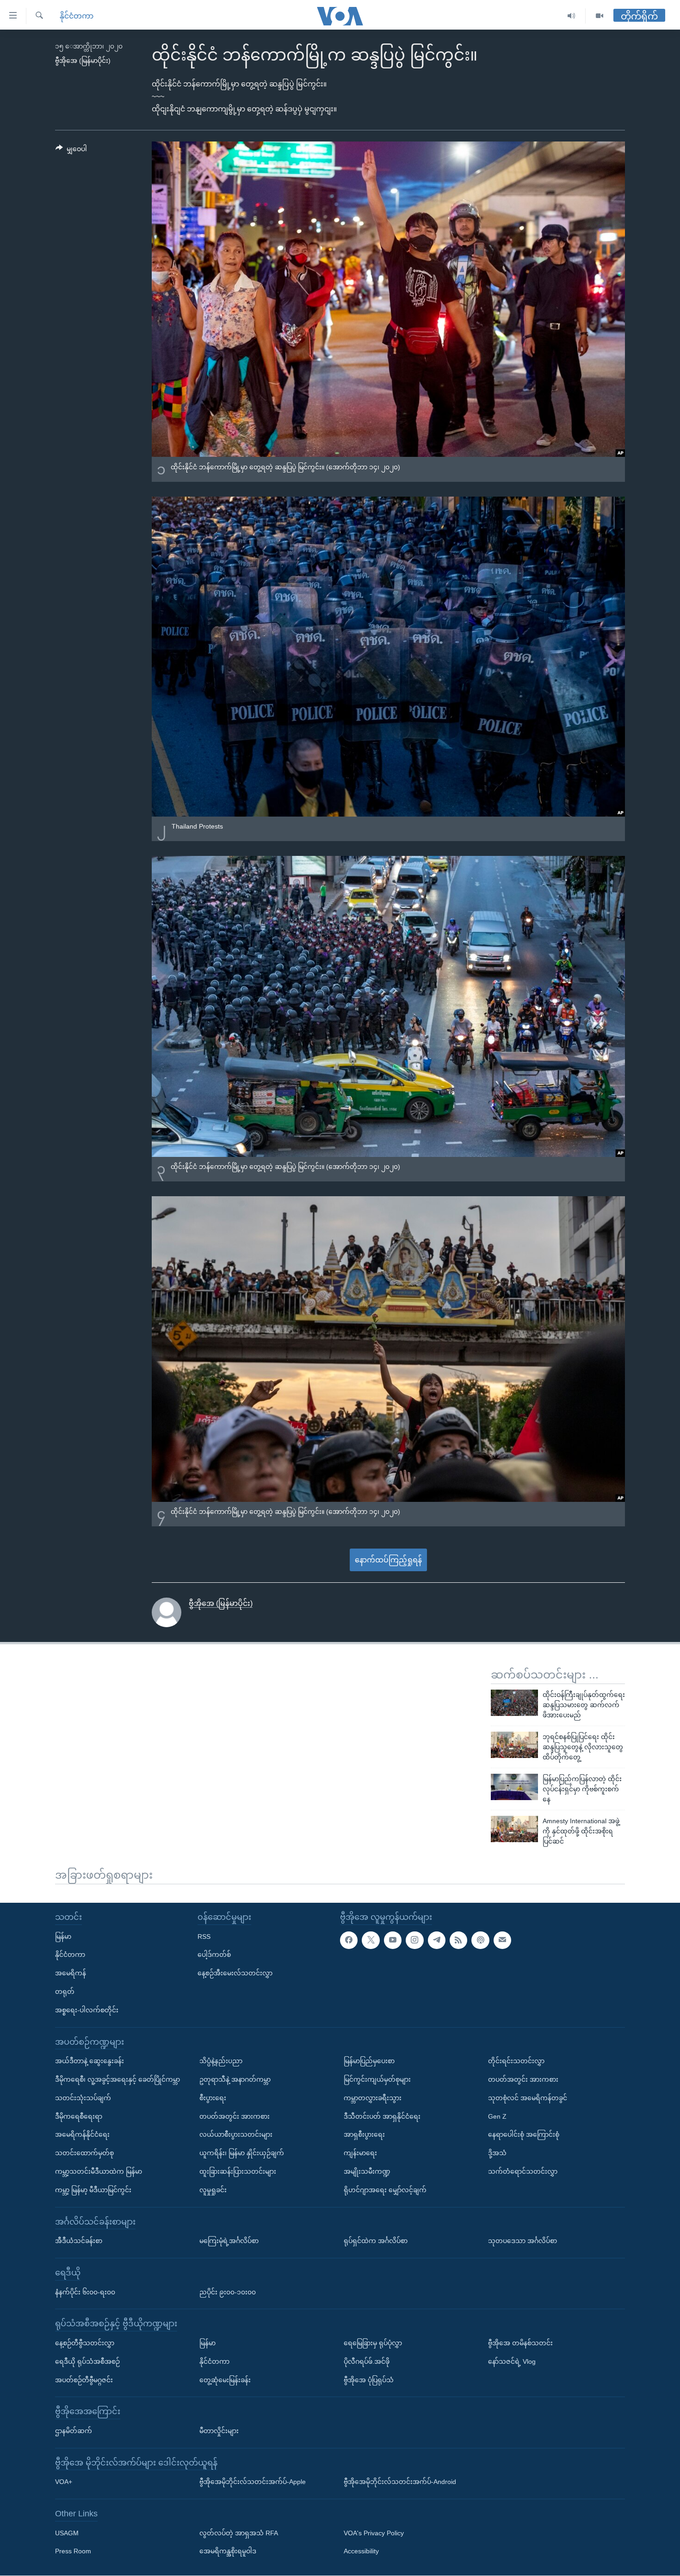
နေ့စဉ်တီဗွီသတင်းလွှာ (85, 2343)
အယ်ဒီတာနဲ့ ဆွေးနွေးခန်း (90, 2061)
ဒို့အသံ (497, 2153)
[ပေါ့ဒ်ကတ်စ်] (480, 1940)
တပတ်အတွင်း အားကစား (235, 2116)
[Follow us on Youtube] (393, 1940)
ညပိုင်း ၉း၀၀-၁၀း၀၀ (228, 2292)
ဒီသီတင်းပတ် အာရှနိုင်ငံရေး (382, 2116)
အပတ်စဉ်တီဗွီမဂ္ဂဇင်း (84, 2379)
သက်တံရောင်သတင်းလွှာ (523, 2171)
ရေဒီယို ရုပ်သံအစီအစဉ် (87, 2361)
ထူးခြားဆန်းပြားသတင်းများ (238, 2171)
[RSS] (458, 1940)
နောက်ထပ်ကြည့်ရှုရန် (388, 1560)
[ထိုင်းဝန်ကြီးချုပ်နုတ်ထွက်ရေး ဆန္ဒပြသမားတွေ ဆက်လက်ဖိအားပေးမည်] (514, 1703)
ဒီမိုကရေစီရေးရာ (79, 2116)
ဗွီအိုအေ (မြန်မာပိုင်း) (83, 61)
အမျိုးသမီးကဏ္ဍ (367, 2171)
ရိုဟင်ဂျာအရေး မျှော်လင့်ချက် (385, 2189)
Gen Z (497, 2116)
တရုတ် (65, 1992)
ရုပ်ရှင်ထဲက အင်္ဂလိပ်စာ (376, 2241)
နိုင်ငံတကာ (77, 16)
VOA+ (64, 2482)
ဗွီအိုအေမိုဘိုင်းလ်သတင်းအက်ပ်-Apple (253, 2482)
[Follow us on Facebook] (349, 1940)
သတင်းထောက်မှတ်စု (84, 2153)
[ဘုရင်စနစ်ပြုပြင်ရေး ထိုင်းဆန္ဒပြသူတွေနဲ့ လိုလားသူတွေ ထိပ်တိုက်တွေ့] (514, 1745)
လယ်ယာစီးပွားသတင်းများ (236, 2134)
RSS (204, 1936)
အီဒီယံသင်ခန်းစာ (79, 2241)
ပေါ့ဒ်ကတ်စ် (214, 1955)
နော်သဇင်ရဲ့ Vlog (512, 2361)
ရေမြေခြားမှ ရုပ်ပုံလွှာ (373, 2343)
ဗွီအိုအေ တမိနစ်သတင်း (520, 2343)
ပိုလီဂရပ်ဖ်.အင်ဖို (367, 2361)
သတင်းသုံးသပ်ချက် (83, 2097)
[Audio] (572, 16)
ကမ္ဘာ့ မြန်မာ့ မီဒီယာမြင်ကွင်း (93, 2189)
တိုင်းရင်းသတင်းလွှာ (516, 2061)
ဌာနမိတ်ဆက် (74, 2431)
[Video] (600, 16)
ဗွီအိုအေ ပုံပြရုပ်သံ (369, 2379)
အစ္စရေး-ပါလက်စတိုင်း (87, 2010)
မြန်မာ (63, 1936)
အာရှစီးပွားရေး (364, 2134)
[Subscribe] (502, 1940)
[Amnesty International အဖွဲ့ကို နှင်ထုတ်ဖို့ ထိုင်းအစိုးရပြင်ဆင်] (514, 1829)
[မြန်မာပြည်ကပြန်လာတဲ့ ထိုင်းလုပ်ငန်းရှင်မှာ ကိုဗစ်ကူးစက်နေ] (514, 1787)
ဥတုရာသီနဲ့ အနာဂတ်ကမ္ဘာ (235, 2079)
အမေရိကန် (71, 1973)
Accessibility (361, 2551)
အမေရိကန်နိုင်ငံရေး (82, 2134)
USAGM (67, 2533)
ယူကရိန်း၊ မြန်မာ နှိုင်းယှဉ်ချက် (242, 2153)
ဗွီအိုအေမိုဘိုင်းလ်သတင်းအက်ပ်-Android (400, 2482)
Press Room (73, 2551)
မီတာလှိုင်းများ (219, 2431)
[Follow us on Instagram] (414, 1940)
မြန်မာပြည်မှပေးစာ (369, 2061)
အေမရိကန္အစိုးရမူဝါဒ (228, 2551)
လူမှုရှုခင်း (213, 2189)
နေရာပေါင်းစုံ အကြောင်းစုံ (524, 2134)
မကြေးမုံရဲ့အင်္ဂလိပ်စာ (229, 2241)
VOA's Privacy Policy (374, 2533)
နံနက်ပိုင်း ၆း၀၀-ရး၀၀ (85, 2292)
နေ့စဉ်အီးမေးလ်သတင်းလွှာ (235, 1973)
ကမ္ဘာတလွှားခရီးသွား (373, 2097)
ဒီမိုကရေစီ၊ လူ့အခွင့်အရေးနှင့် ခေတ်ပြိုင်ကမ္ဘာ (117, 2079)
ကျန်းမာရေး (360, 2153)
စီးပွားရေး (213, 2097)
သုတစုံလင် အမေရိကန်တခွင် (528, 2097)
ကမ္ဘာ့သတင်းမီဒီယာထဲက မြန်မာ (99, 2171)
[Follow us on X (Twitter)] (371, 1940)
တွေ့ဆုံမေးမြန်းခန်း (225, 2379)
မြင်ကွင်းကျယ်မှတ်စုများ (377, 2079)
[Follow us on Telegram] (437, 1940)
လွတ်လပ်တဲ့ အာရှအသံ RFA (239, 2533)
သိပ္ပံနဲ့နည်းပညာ (221, 2061)
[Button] (71, 151)
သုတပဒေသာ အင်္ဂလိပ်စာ (522, 2241)
